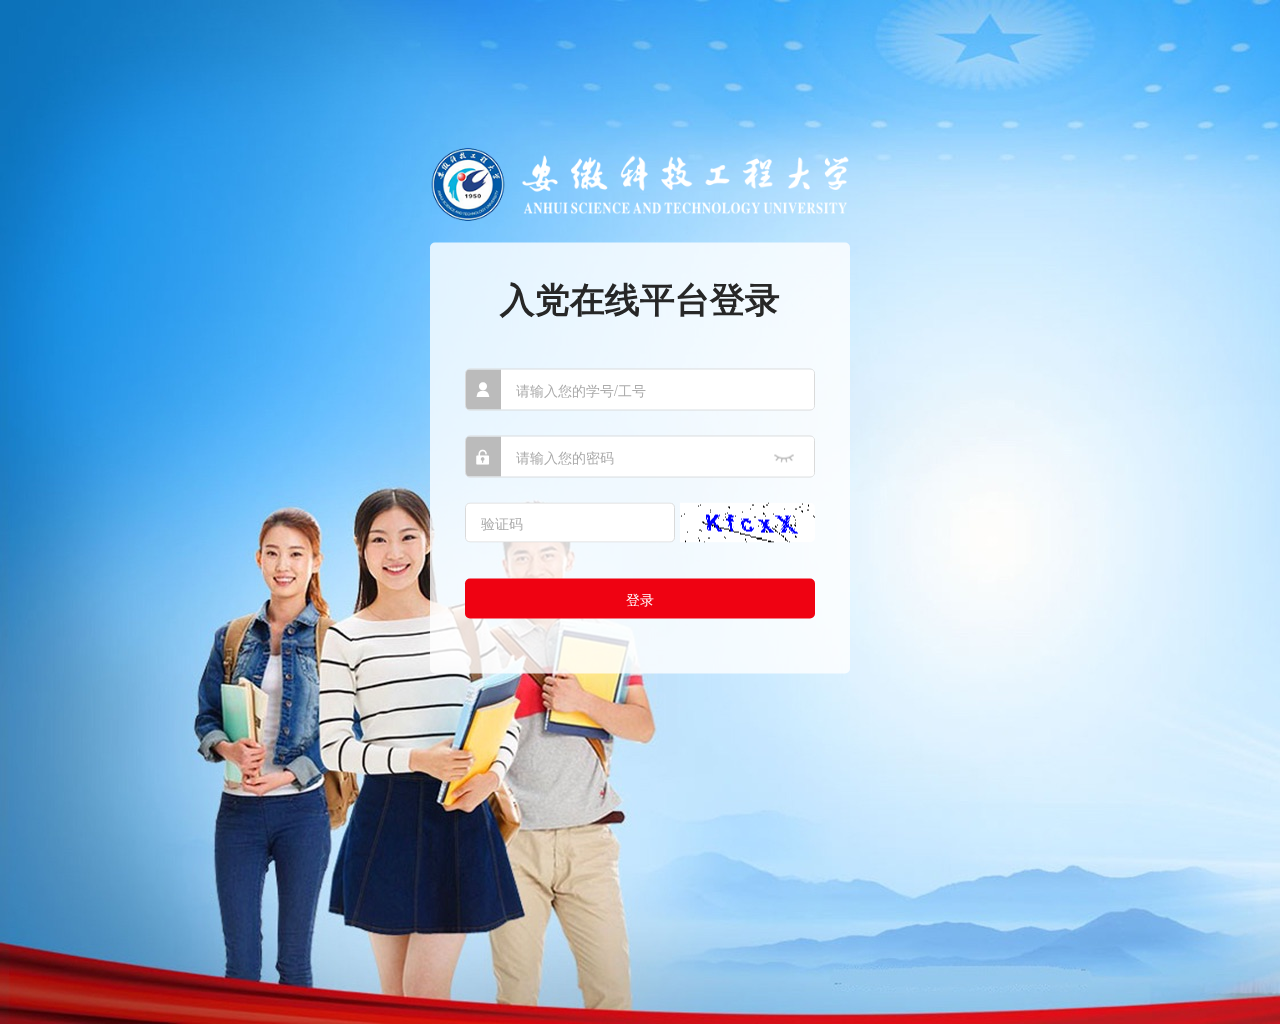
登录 (640, 598)
